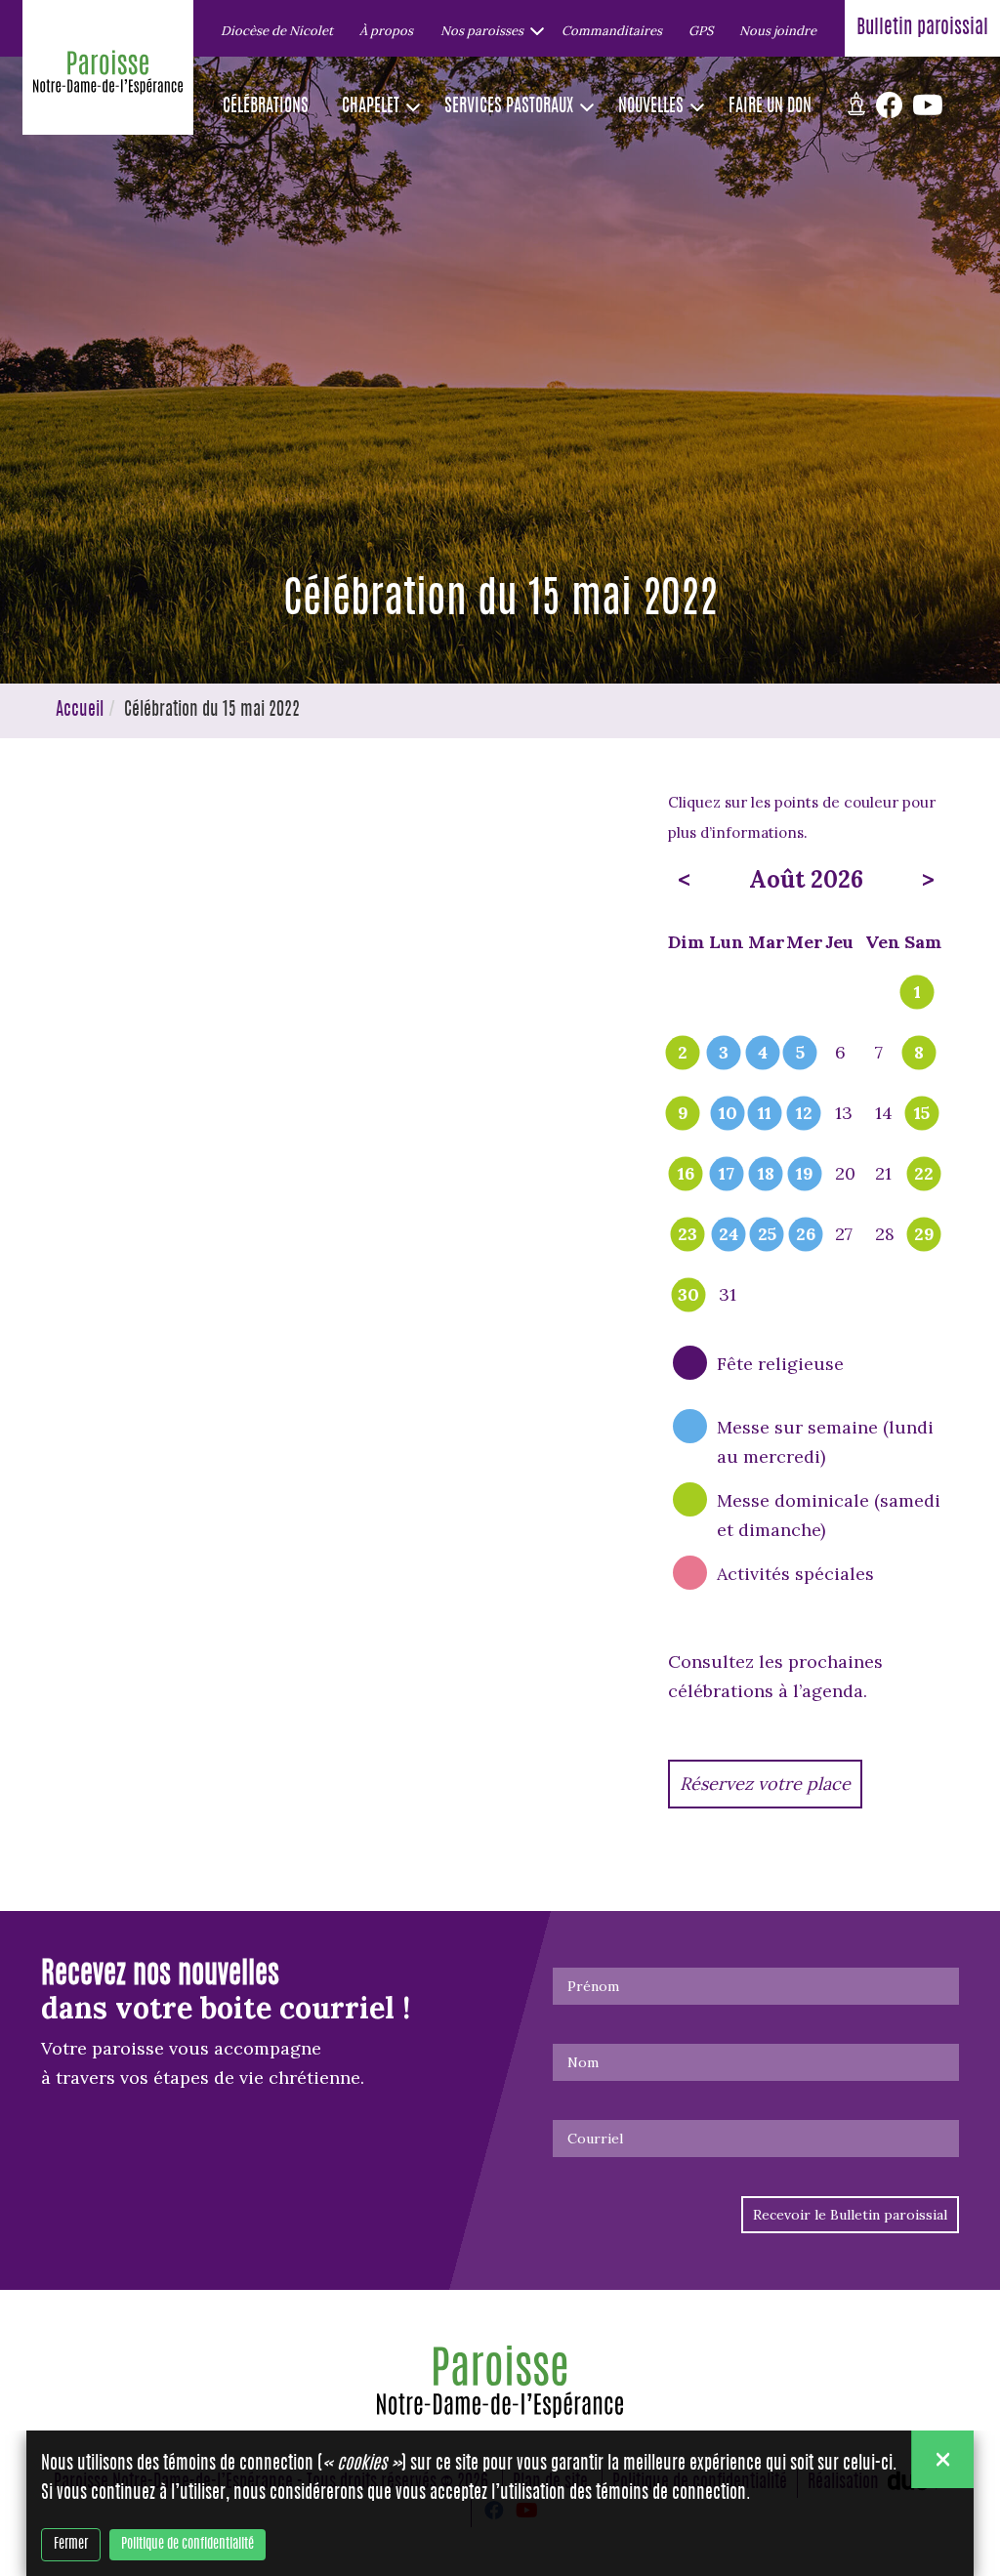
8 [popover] (919, 1054)
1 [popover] (917, 993)
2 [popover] (683, 1054)
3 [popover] (724, 1054)
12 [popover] (804, 1114)
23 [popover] (687, 1235)
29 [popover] (924, 1235)
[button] (487, 30)
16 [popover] (686, 1175)
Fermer (71, 2545)
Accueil (80, 711)
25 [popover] (767, 1235)
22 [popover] (924, 1175)
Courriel (595, 2139)
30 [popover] (688, 1296)
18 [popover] (766, 1175)
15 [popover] (922, 1114)
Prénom (593, 1986)
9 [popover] (683, 1114)
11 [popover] (765, 1114)
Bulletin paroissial (922, 28)
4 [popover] (763, 1054)
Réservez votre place (765, 1784)
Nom (583, 2062)
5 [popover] (800, 1054)
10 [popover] (728, 1114)
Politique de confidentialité (187, 2545)
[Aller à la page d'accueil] (108, 77)
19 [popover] (805, 1175)
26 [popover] (806, 1235)
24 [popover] (729, 1235)
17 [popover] (727, 1175)
